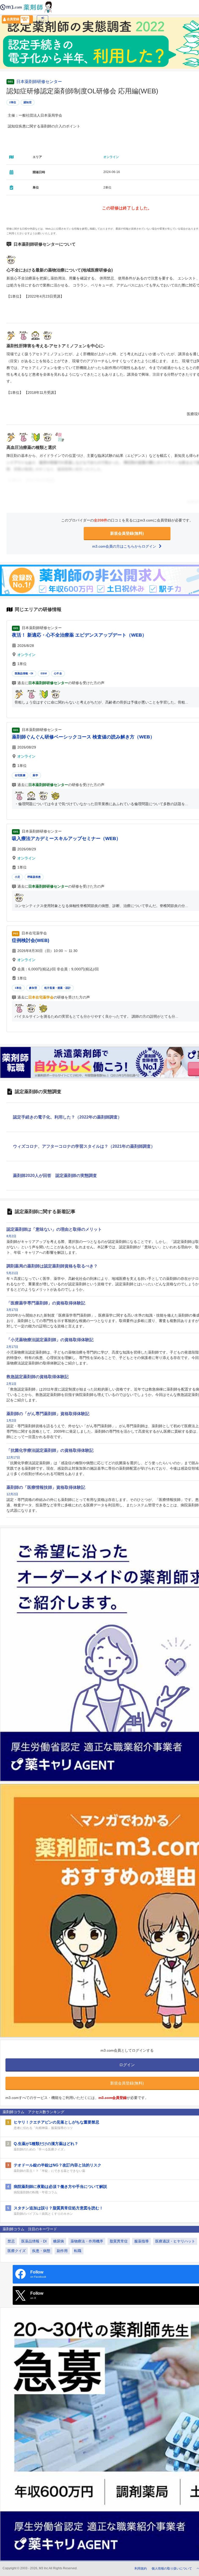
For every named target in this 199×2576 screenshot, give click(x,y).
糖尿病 (59, 2241)
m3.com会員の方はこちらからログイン (125, 546)
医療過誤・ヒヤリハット (175, 2241)
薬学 (35, 775)
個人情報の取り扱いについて (172, 2569)
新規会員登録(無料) (127, 533)
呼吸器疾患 (34, 877)
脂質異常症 (119, 2241)
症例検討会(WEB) (31, 940)
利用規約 (141, 2569)
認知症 (28, 102)
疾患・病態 (41, 2251)
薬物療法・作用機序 (87, 2241)
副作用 (62, 2251)
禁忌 (11, 2241)
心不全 (58, 673)
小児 (17, 877)
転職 (78, 2251)
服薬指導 (141, 2241)
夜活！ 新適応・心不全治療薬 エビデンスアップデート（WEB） (79, 635)
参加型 (33, 988)
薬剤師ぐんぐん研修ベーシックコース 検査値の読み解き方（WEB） (83, 737)
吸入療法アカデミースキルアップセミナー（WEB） (66, 838)
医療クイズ (17, 2251)
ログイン (42, 21)
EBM (44, 673)
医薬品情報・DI (24, 673)
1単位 (18, 988)
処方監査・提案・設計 (58, 988)
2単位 (13, 102)
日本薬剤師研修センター (39, 82)
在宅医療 (20, 775)
